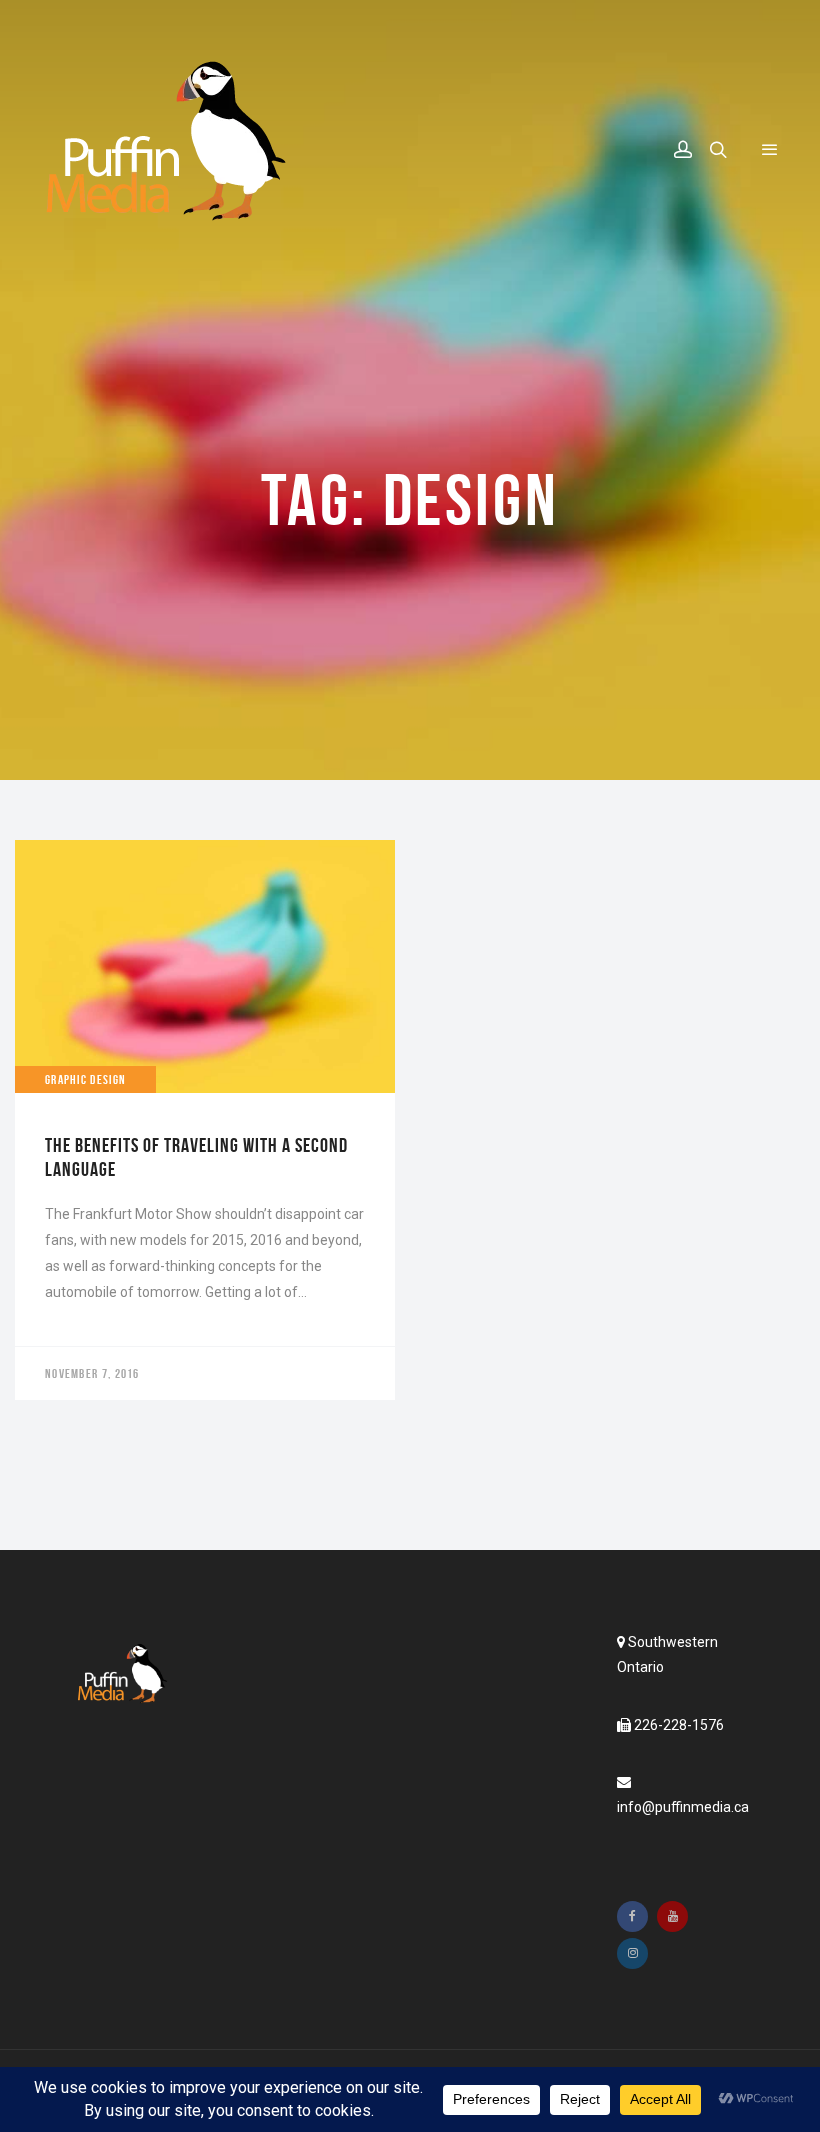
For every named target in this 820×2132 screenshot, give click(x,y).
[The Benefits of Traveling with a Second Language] (205, 1120)
